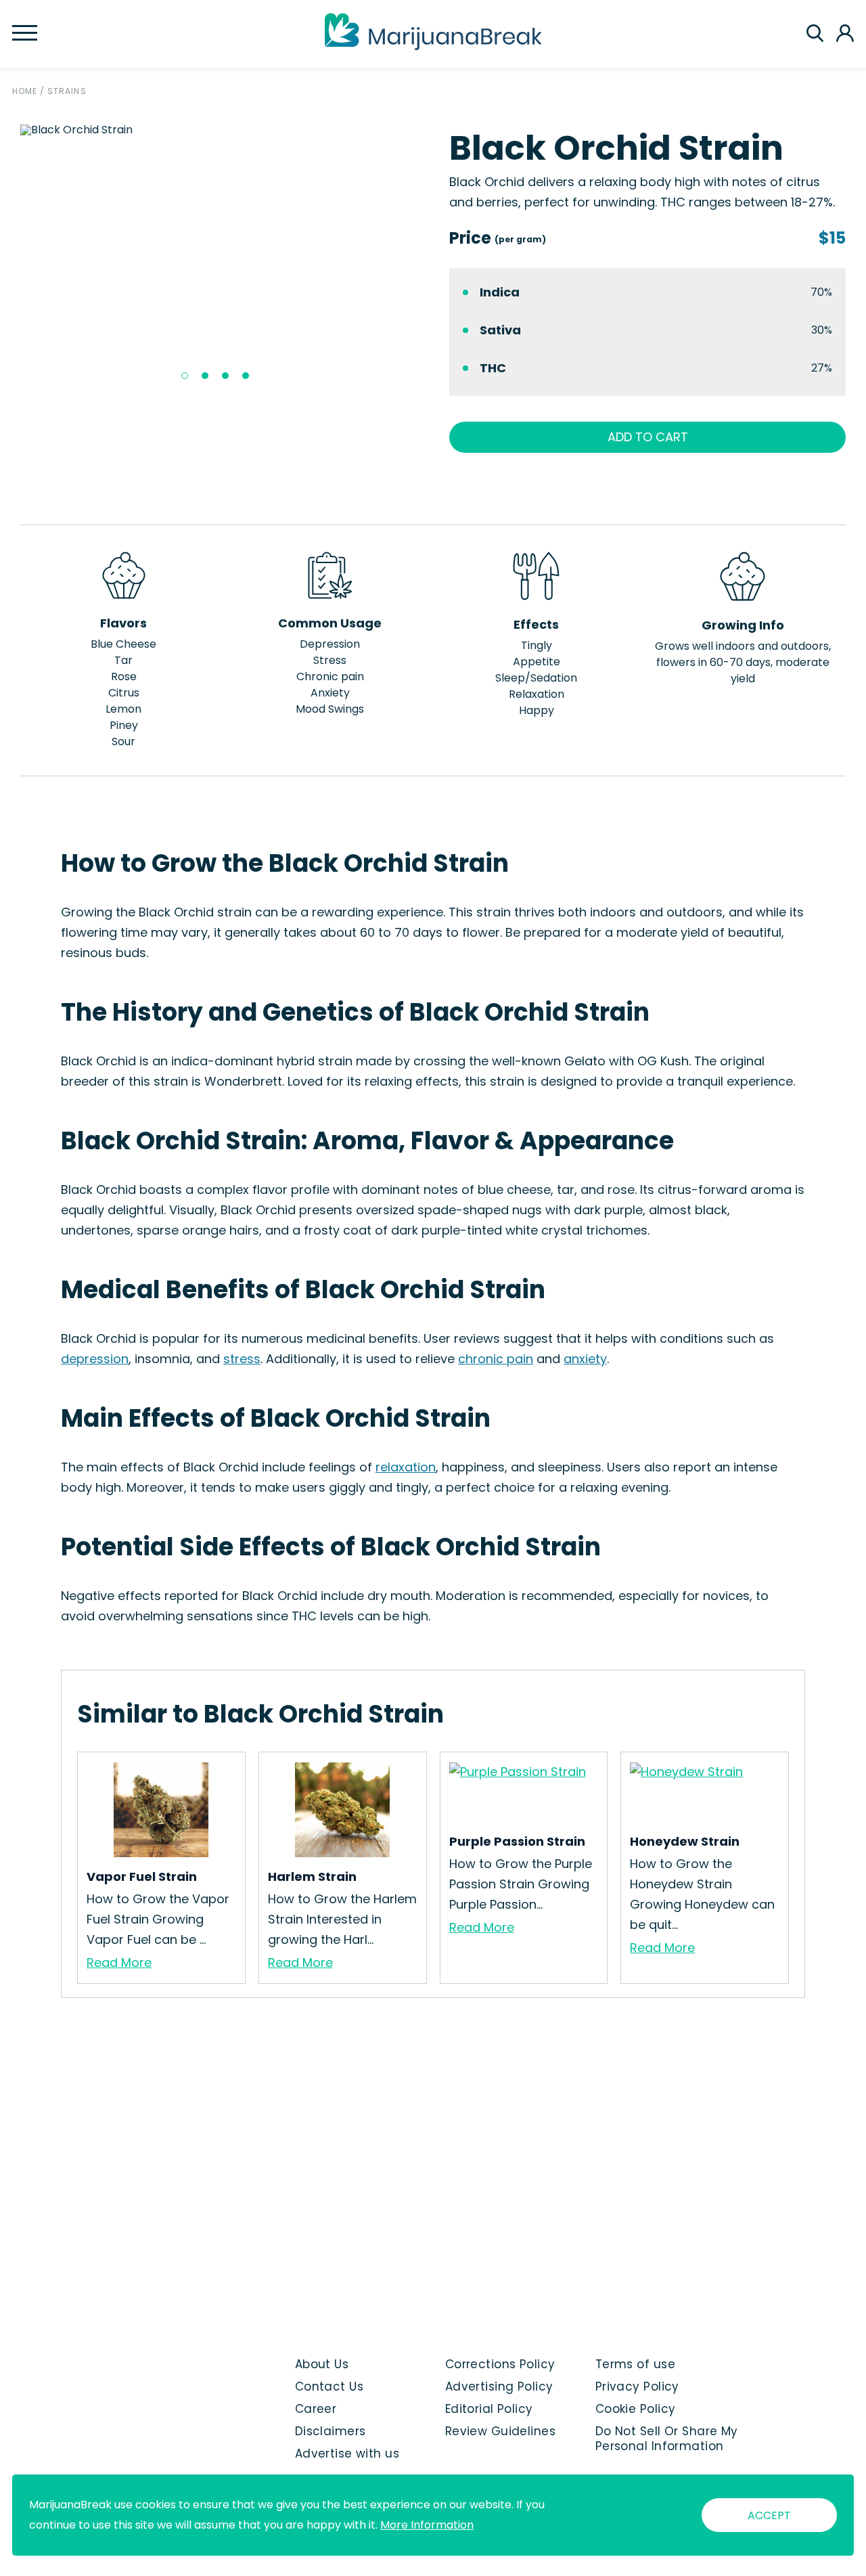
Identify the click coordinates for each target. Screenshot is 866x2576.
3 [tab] (225, 376)
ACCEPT (769, 2515)
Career (316, 2409)
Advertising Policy (499, 2386)
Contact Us (329, 2386)
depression (95, 1359)
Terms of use (635, 2364)
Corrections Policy (500, 2364)
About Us (322, 2364)
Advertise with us (347, 2453)
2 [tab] (205, 376)
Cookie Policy (636, 2409)
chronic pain (496, 1359)
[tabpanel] (219, 130)
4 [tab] (246, 376)
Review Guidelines (500, 2431)
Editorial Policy (489, 2409)
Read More (119, 1962)
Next (427, 257)
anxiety (585, 1359)
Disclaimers (331, 2431)
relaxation (406, 1467)
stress (242, 1359)
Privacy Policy (637, 2386)
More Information (427, 2525)
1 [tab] (185, 376)
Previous (10, 257)
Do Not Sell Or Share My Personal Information (667, 2439)
